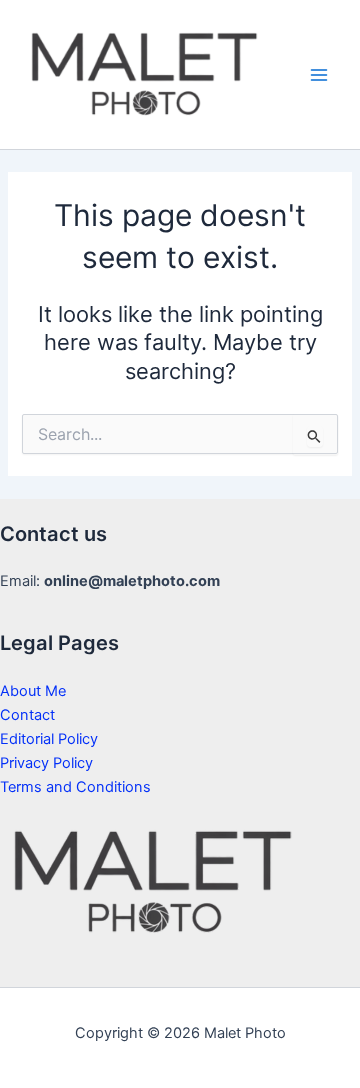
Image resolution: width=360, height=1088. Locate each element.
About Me (33, 691)
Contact (27, 715)
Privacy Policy (46, 763)
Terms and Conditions (75, 787)
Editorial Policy (49, 739)
